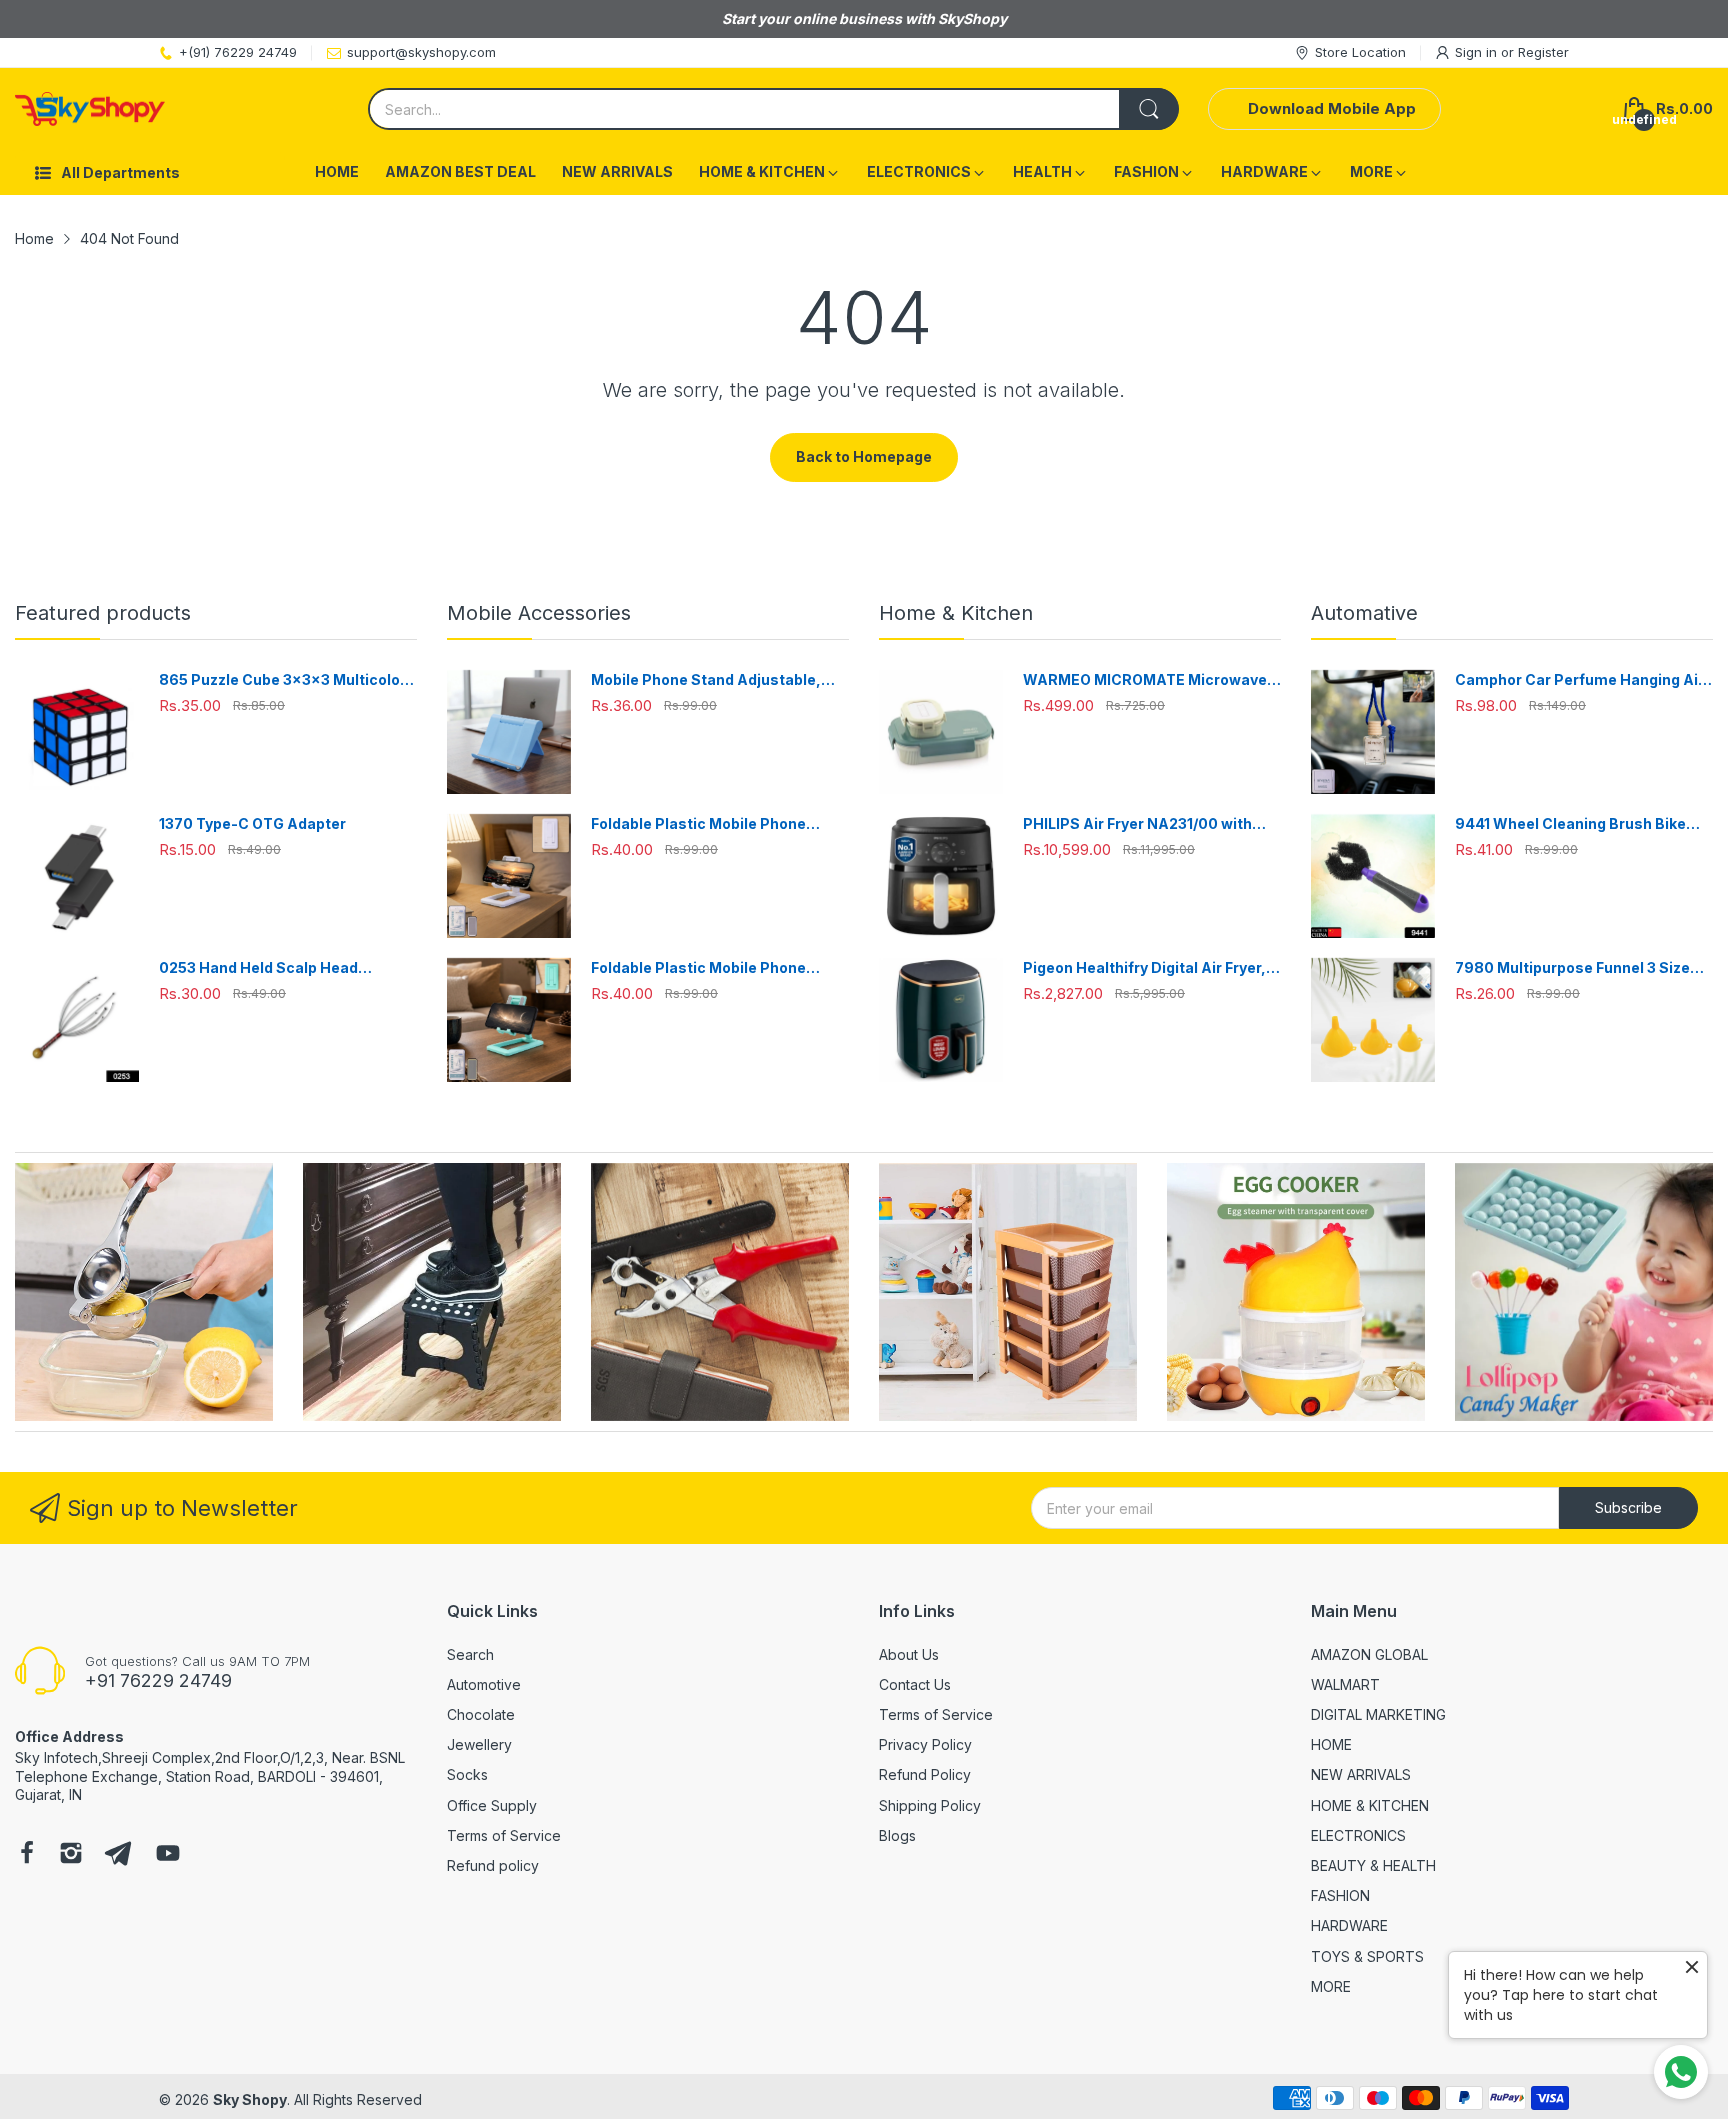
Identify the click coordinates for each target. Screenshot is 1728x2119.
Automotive (484, 1684)
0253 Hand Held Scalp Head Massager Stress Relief (258, 968)
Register (1543, 52)
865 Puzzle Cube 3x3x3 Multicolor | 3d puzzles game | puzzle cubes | (287, 680)
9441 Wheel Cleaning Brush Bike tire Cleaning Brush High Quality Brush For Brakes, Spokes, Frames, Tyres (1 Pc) (1581, 824)
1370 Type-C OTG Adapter (252, 823)
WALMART (1345, 1684)
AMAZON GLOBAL (1369, 1654)
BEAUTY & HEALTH (1373, 1865)
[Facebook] (27, 1855)
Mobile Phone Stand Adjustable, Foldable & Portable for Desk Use (708, 680)
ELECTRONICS (1358, 1835)
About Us (909, 1654)
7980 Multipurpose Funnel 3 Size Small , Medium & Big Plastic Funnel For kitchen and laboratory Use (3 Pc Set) (1584, 968)
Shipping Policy (930, 1805)
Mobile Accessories (539, 613)
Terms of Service (504, 1835)
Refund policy (493, 1865)
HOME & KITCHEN (1370, 1805)
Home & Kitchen (956, 613)
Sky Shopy (250, 2099)
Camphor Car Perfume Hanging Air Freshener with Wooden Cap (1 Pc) (1579, 680)
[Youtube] (168, 1855)
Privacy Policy (925, 1744)
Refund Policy (925, 1774)
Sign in (1478, 52)
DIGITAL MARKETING (1378, 1714)
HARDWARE (1349, 1925)
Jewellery (479, 1744)
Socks (467, 1774)
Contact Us (915, 1684)
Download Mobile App (1332, 108)
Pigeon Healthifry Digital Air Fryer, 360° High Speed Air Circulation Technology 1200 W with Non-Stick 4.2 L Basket (1148, 968)
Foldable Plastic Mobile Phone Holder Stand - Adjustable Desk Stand (704, 824)
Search (470, 1654)
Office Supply (492, 1805)
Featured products (103, 613)
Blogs (897, 1835)
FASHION (1340, 1895)
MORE (1331, 1986)
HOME (1331, 1744)
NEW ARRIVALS (1361, 1774)
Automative (1364, 613)
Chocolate (481, 1714)
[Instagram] (71, 1855)
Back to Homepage (864, 456)
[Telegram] (118, 1855)
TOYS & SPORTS (1367, 1956)
